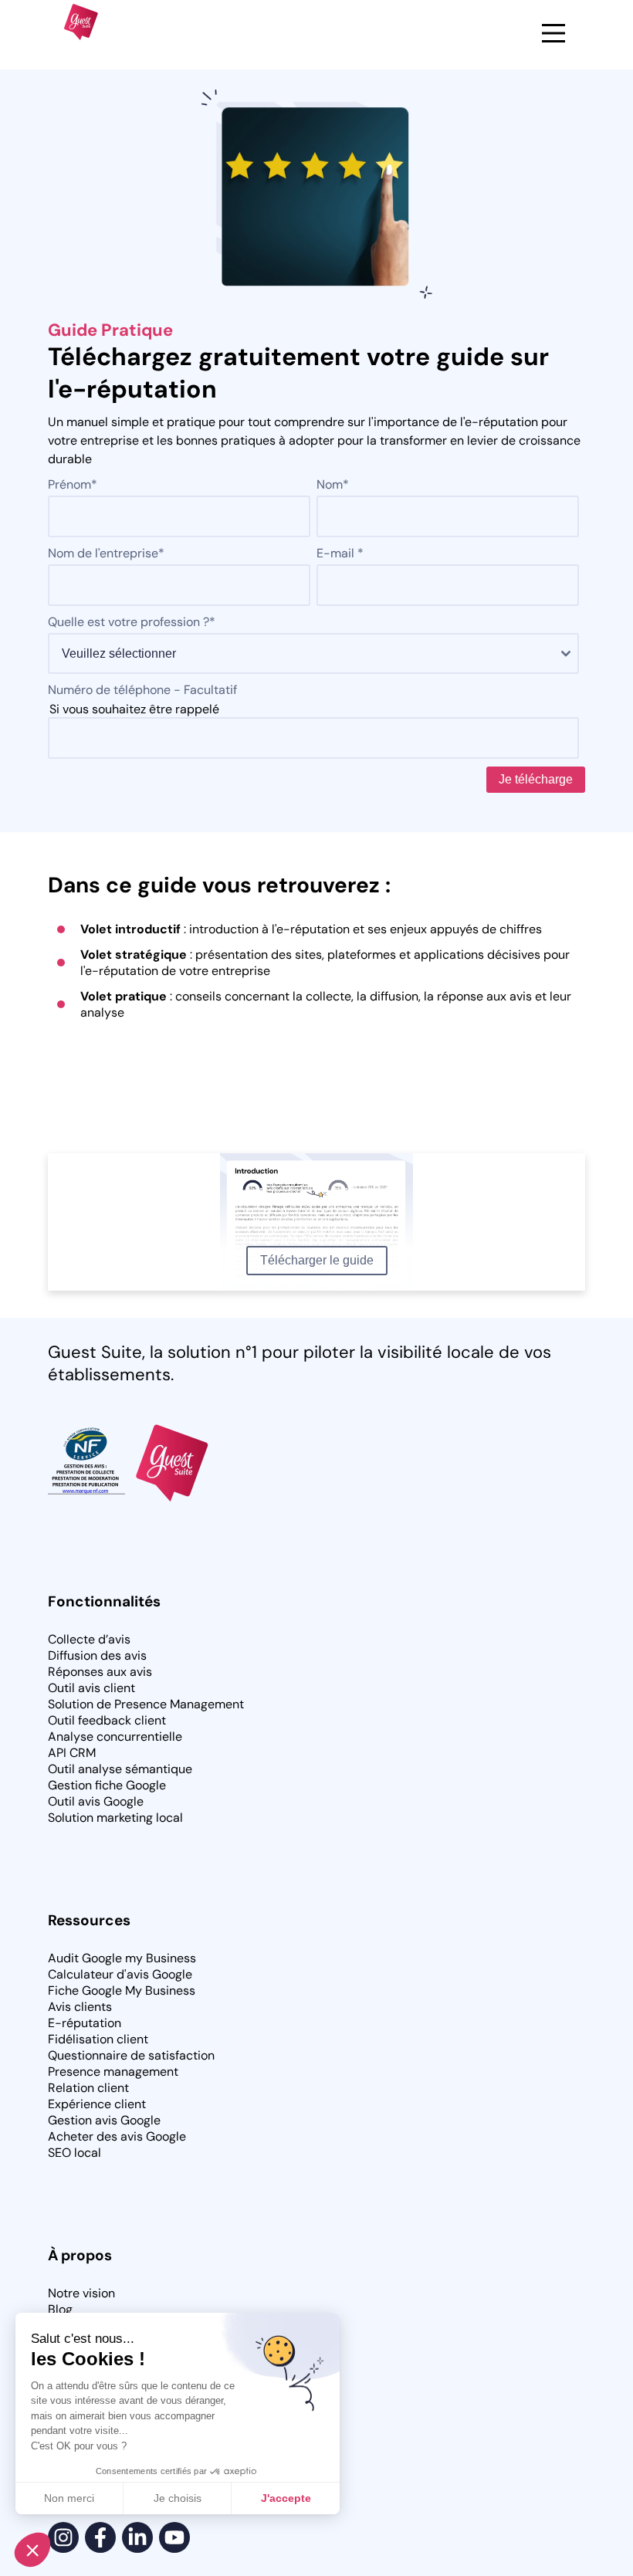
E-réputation (85, 2023)
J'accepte (286, 2498)
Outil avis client (91, 1688)
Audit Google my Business (122, 1958)
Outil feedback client (107, 1720)
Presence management (113, 2072)
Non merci (69, 2498)
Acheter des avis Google (117, 2136)
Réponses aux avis (100, 1672)
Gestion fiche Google (107, 1785)
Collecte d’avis (89, 1639)
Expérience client (97, 2104)
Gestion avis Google (104, 2120)
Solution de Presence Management (146, 1704)
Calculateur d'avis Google (120, 1974)
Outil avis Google (96, 1801)
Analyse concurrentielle (115, 1737)
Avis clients (80, 2007)
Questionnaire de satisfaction (131, 2055)
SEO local (74, 2153)
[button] (32, 2550)
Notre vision (81, 2293)
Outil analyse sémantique (120, 1769)
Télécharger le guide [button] (317, 1260)
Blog (60, 2309)
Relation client (88, 2088)
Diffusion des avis (97, 1655)
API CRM (72, 1753)
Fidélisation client (98, 2039)
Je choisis (178, 2498)
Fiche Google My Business (122, 1990)
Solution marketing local (115, 1818)
